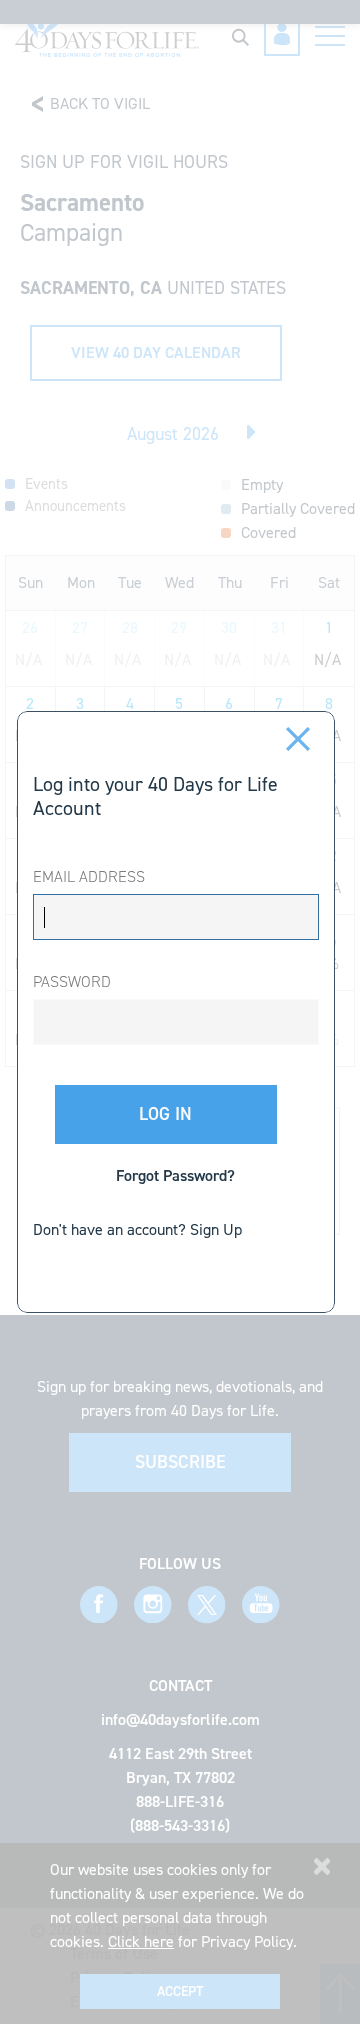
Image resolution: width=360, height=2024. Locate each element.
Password (72, 981)
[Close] (298, 737)
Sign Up (216, 1229)
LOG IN (165, 1114)
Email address (89, 876)
